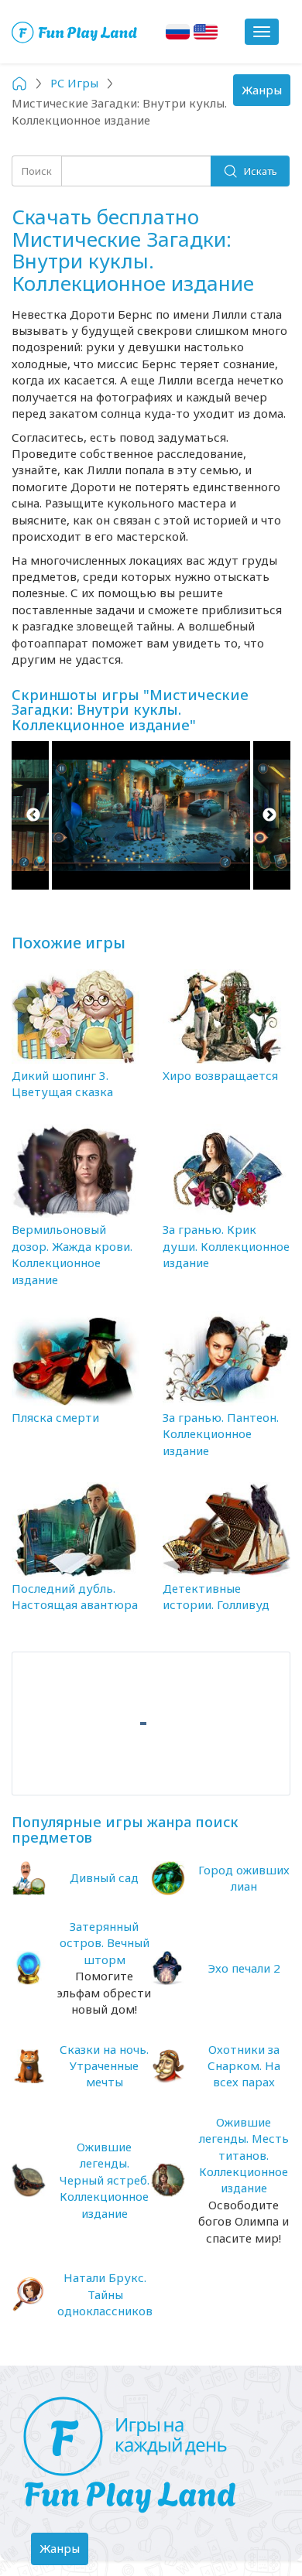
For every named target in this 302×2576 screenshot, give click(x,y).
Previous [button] (33, 815)
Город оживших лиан (244, 1878)
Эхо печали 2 (244, 1968)
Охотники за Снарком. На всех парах (244, 2066)
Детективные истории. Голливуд (216, 1596)
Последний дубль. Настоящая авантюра (75, 1596)
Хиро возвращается (220, 1075)
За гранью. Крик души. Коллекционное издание (226, 1246)
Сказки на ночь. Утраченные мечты (104, 2066)
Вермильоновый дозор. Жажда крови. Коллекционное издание (72, 1254)
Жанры (266, 94)
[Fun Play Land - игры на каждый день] (151, 2455)
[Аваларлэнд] (75, 32)
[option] (151, 815)
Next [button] (269, 815)
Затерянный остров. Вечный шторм (105, 1943)
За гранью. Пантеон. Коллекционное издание (221, 1434)
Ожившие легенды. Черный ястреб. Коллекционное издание (105, 2180)
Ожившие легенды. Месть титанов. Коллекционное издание (244, 2155)
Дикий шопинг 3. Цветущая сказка (62, 1083)
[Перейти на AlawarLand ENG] (206, 32)
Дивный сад (104, 1877)
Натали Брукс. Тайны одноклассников (105, 2294)
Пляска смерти (55, 1417)
